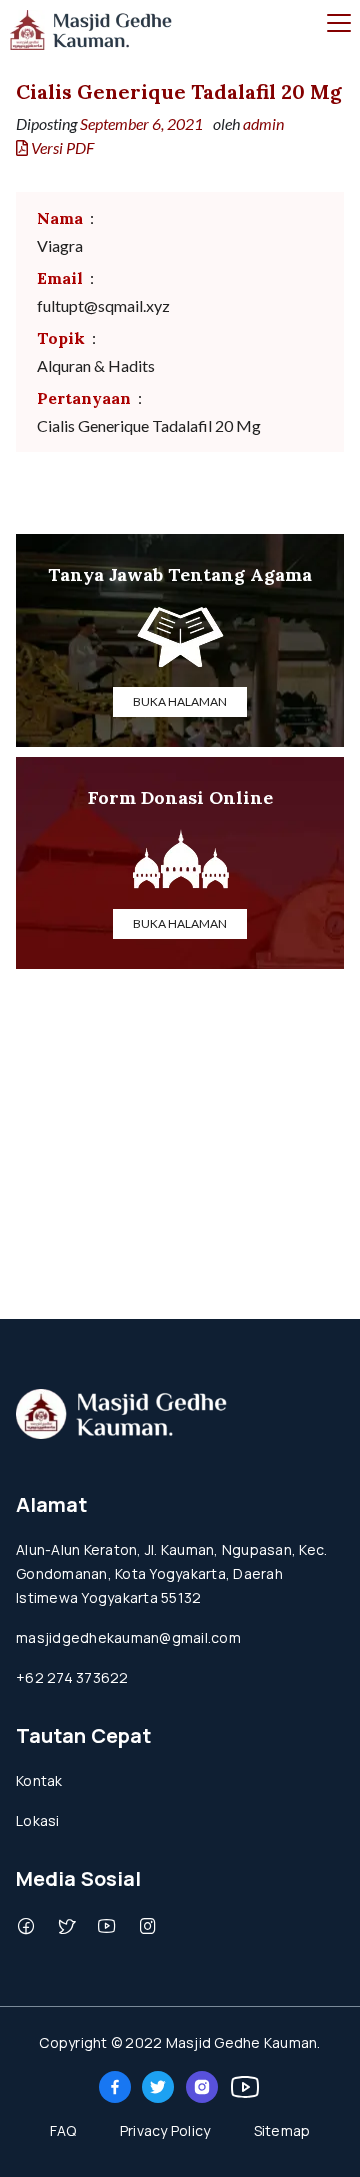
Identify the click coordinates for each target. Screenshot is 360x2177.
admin (263, 123)
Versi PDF (61, 147)
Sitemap (282, 2130)
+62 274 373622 (72, 1677)
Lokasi (38, 1820)
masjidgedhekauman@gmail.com (128, 1637)
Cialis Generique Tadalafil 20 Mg (179, 91)
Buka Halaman (180, 701)
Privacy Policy (165, 2130)
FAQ (63, 2130)
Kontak (39, 1780)
